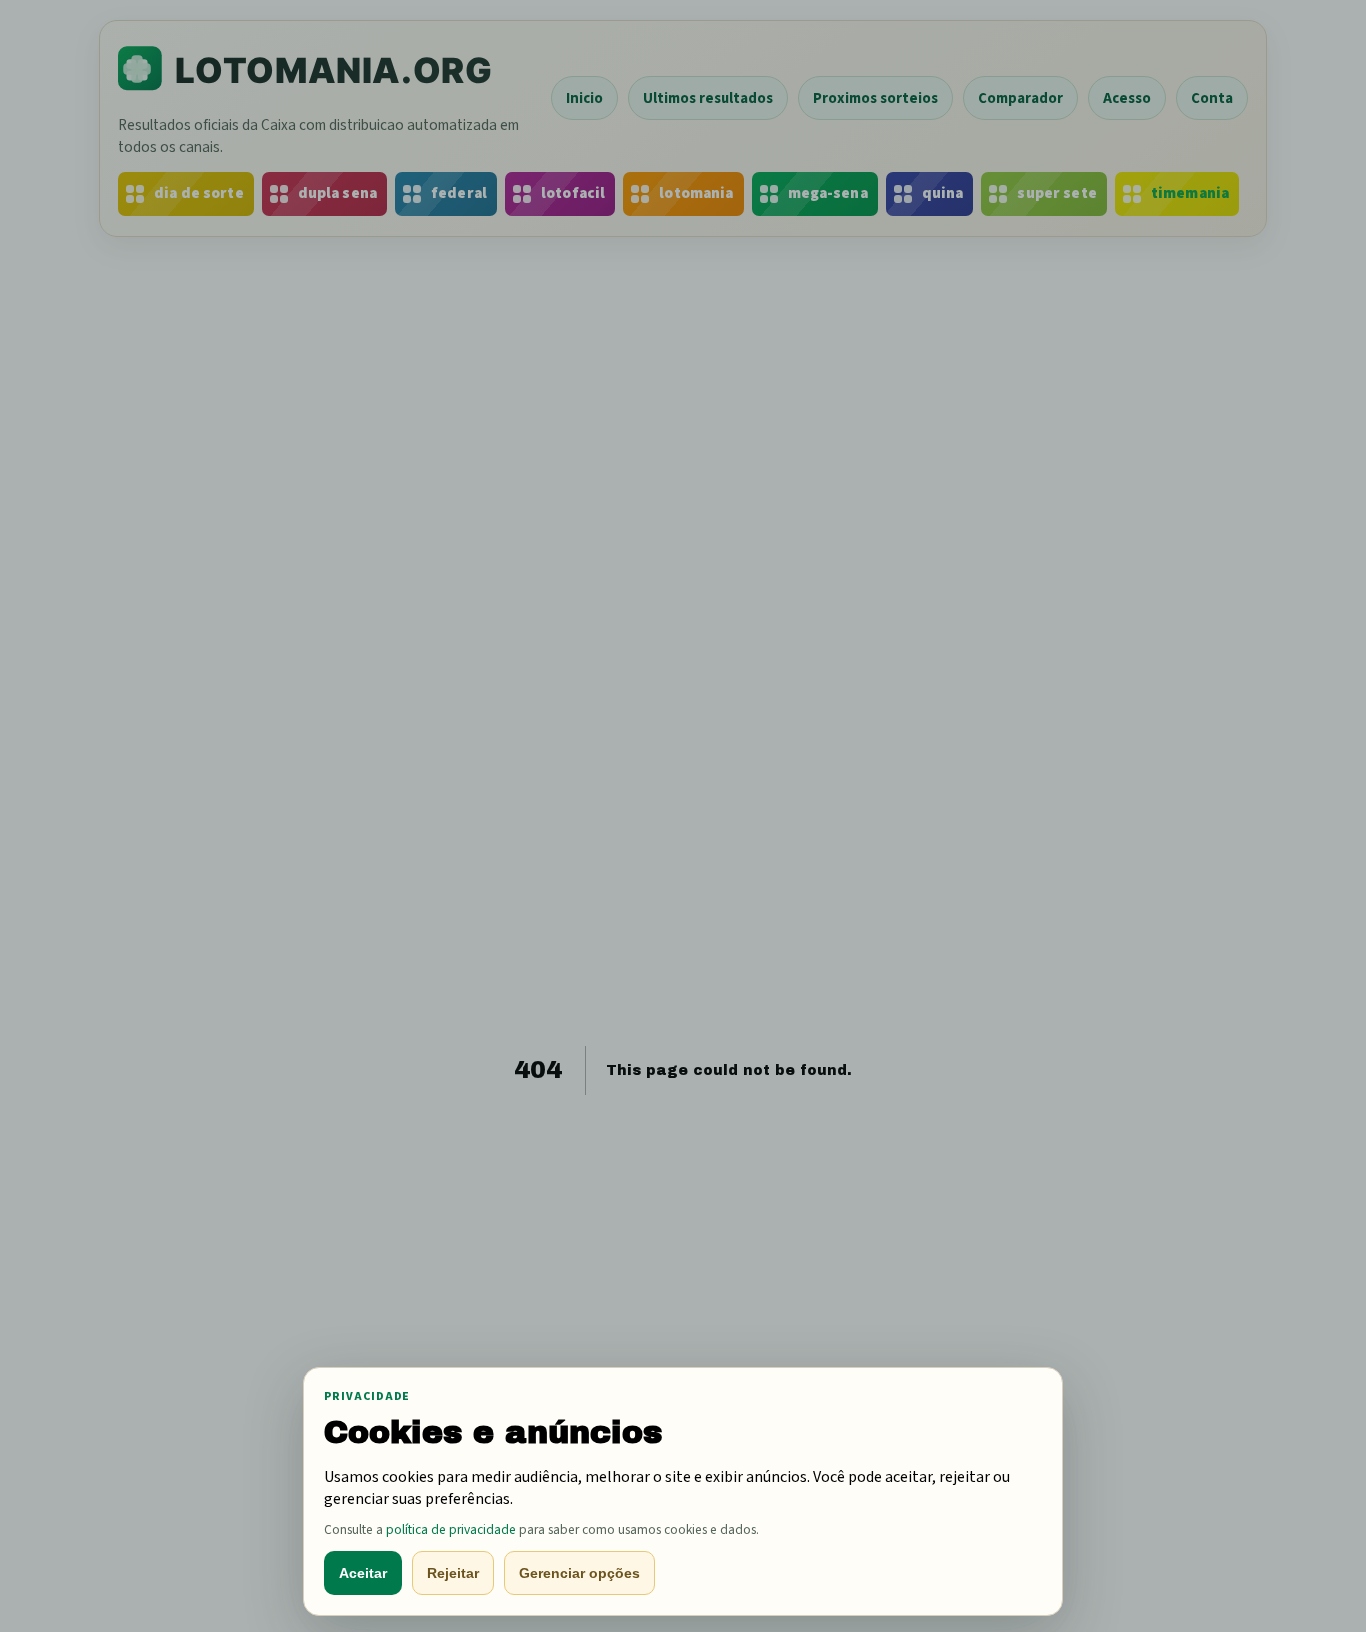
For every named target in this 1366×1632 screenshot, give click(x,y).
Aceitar (363, 1573)
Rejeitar (453, 1573)
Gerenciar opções (579, 1573)
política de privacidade (451, 1529)
